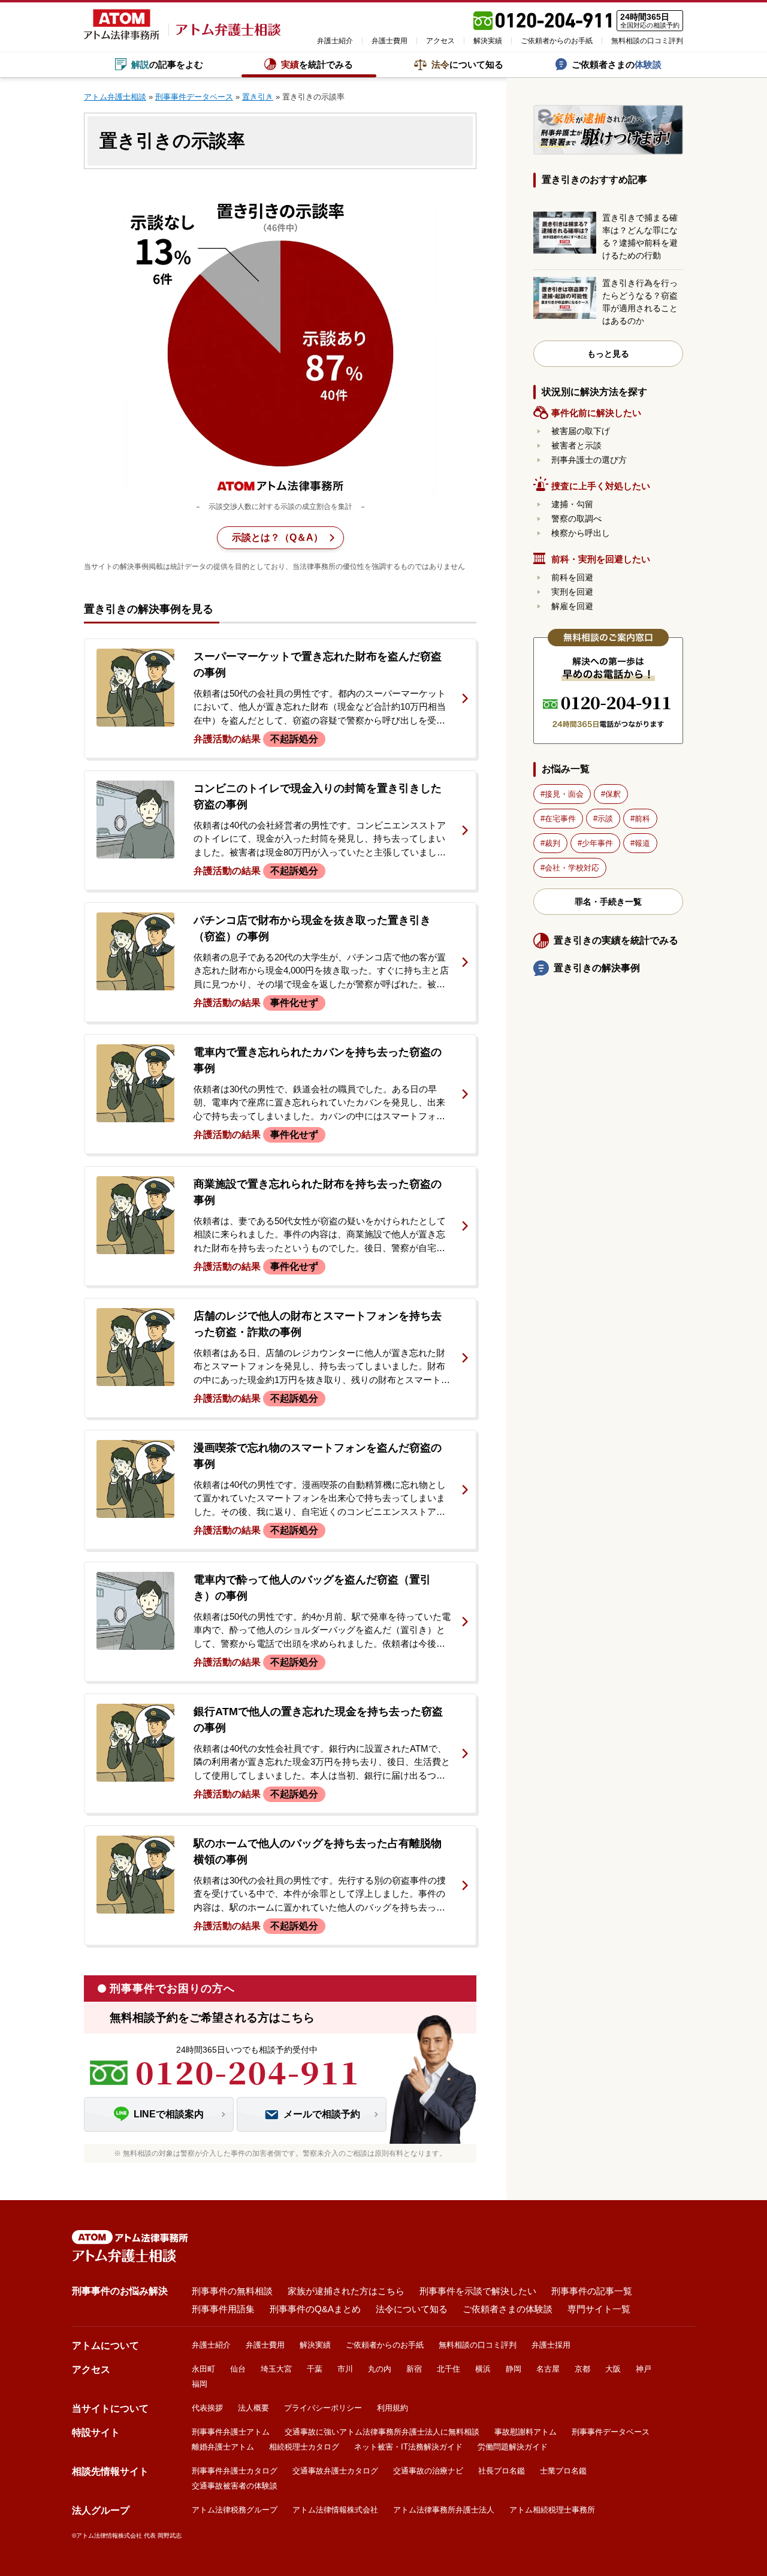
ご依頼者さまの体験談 (508, 2309)
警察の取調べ (576, 519)
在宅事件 (560, 819)
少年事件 (597, 843)
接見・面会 (564, 794)
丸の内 (380, 2369)
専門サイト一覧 (599, 2309)
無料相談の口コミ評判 (647, 41)
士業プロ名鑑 (563, 2471)
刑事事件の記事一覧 (592, 2291)
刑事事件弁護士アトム (231, 2432)
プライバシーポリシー (323, 2408)
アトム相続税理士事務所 (552, 2510)
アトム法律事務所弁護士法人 (444, 2510)
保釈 (613, 794)
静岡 (514, 2369)
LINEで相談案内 (169, 2114)
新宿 (414, 2369)
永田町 (203, 2369)
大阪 (613, 2369)
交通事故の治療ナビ (428, 2471)
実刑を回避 (572, 592)
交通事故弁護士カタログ (335, 2471)
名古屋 (548, 2369)
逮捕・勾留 (572, 504)
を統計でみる (317, 64)
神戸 (644, 2369)
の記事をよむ (167, 64)
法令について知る (412, 2309)
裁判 (552, 843)
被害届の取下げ (581, 431)
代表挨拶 (207, 2408)
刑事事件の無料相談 (232, 2291)
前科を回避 (572, 577)
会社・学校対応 (572, 868)
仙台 (238, 2369)
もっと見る (608, 354)
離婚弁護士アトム (223, 2447)
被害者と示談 (576, 445)
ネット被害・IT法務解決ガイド (408, 2447)
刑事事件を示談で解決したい (478, 2291)
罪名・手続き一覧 (608, 902)
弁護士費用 (389, 41)
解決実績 (488, 41)
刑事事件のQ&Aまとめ (315, 2309)
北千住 (449, 2369)
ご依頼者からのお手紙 (557, 41)
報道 (642, 843)
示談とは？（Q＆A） (277, 537)
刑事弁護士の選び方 (589, 460)
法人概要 (253, 2408)
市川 (345, 2369)
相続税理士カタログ (304, 2447)
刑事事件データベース (611, 2432)
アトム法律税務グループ (235, 2510)
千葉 (315, 2369)
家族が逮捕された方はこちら (346, 2291)
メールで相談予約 (322, 2114)
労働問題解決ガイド (513, 2447)
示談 (605, 819)
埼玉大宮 (276, 2369)
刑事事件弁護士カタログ (235, 2471)
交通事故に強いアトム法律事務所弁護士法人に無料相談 (382, 2432)
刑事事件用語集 (223, 2309)
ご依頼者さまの (617, 64)
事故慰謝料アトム (526, 2432)
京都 (582, 2369)
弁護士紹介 (335, 41)
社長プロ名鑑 (502, 2471)
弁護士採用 (551, 2345)
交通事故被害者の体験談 (235, 2486)
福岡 (200, 2384)
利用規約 (392, 2408)
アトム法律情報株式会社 (335, 2510)
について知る (467, 64)
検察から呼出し (581, 533)
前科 (642, 819)
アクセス (440, 41)
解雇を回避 (572, 606)
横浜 (483, 2369)
